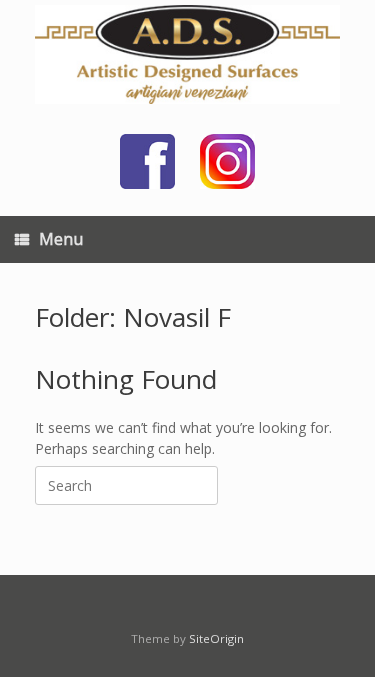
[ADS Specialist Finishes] (187, 54)
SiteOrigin (216, 638)
